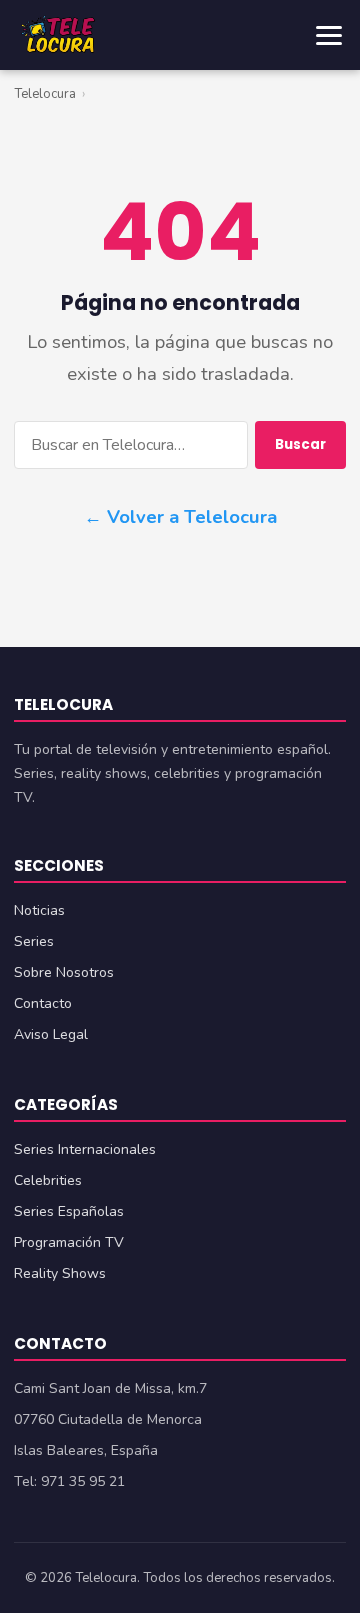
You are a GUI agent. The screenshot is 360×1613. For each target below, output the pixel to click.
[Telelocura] (58, 35)
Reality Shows (60, 1273)
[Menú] (329, 35)
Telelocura (45, 94)
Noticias (39, 910)
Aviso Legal (51, 1034)
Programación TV (69, 1242)
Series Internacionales (85, 1149)
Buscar (300, 444)
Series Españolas (69, 1211)
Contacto (43, 1003)
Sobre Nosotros (64, 972)
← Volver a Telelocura (180, 516)
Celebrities (48, 1180)
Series (34, 941)
